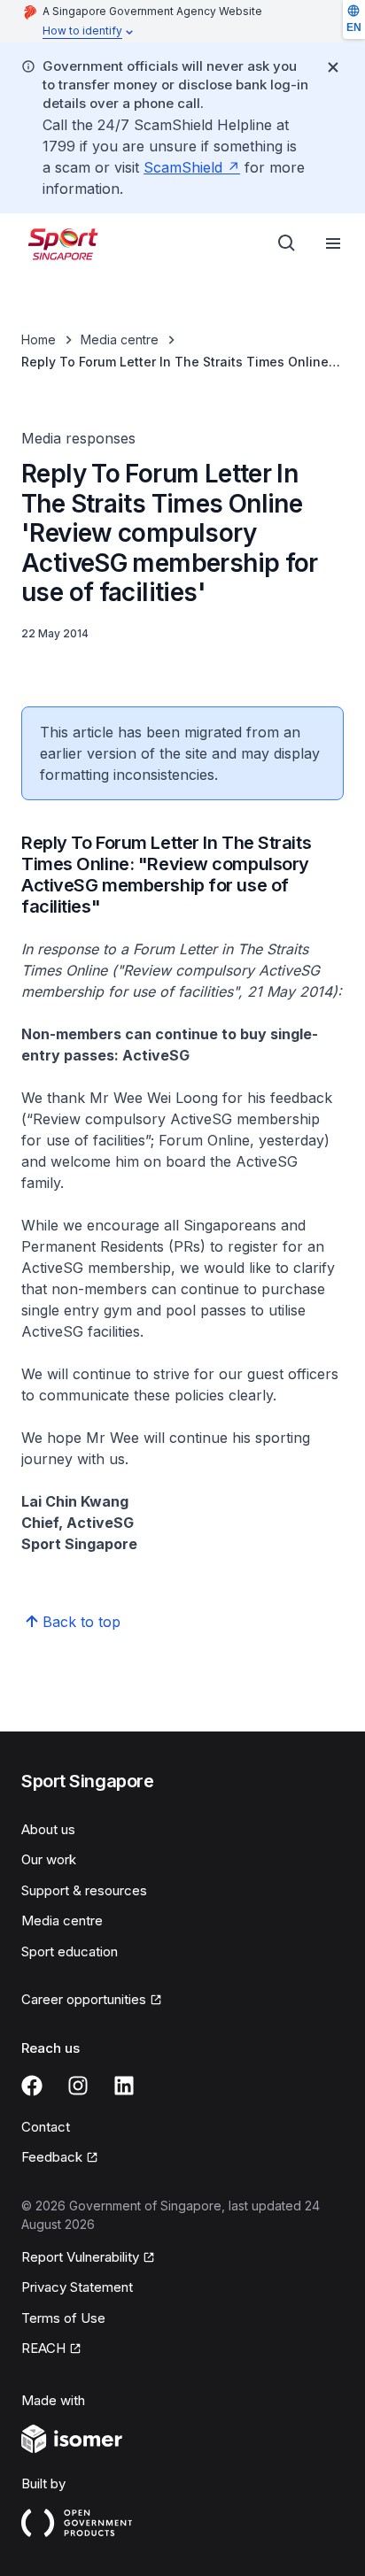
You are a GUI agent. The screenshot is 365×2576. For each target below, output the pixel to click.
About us (48, 1829)
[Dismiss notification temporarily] (333, 67)
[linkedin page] (124, 2086)
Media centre (120, 339)
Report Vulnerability (80, 2257)
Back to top (82, 1622)
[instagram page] (78, 2086)
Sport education (70, 1951)
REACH (43, 2348)
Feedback (52, 2157)
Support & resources (84, 1890)
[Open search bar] (287, 243)
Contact (46, 2127)
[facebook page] (32, 2086)
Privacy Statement (77, 2287)
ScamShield (183, 167)
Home (39, 339)
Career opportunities (84, 1999)
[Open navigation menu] (333, 243)
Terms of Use (63, 2318)
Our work (49, 1859)
